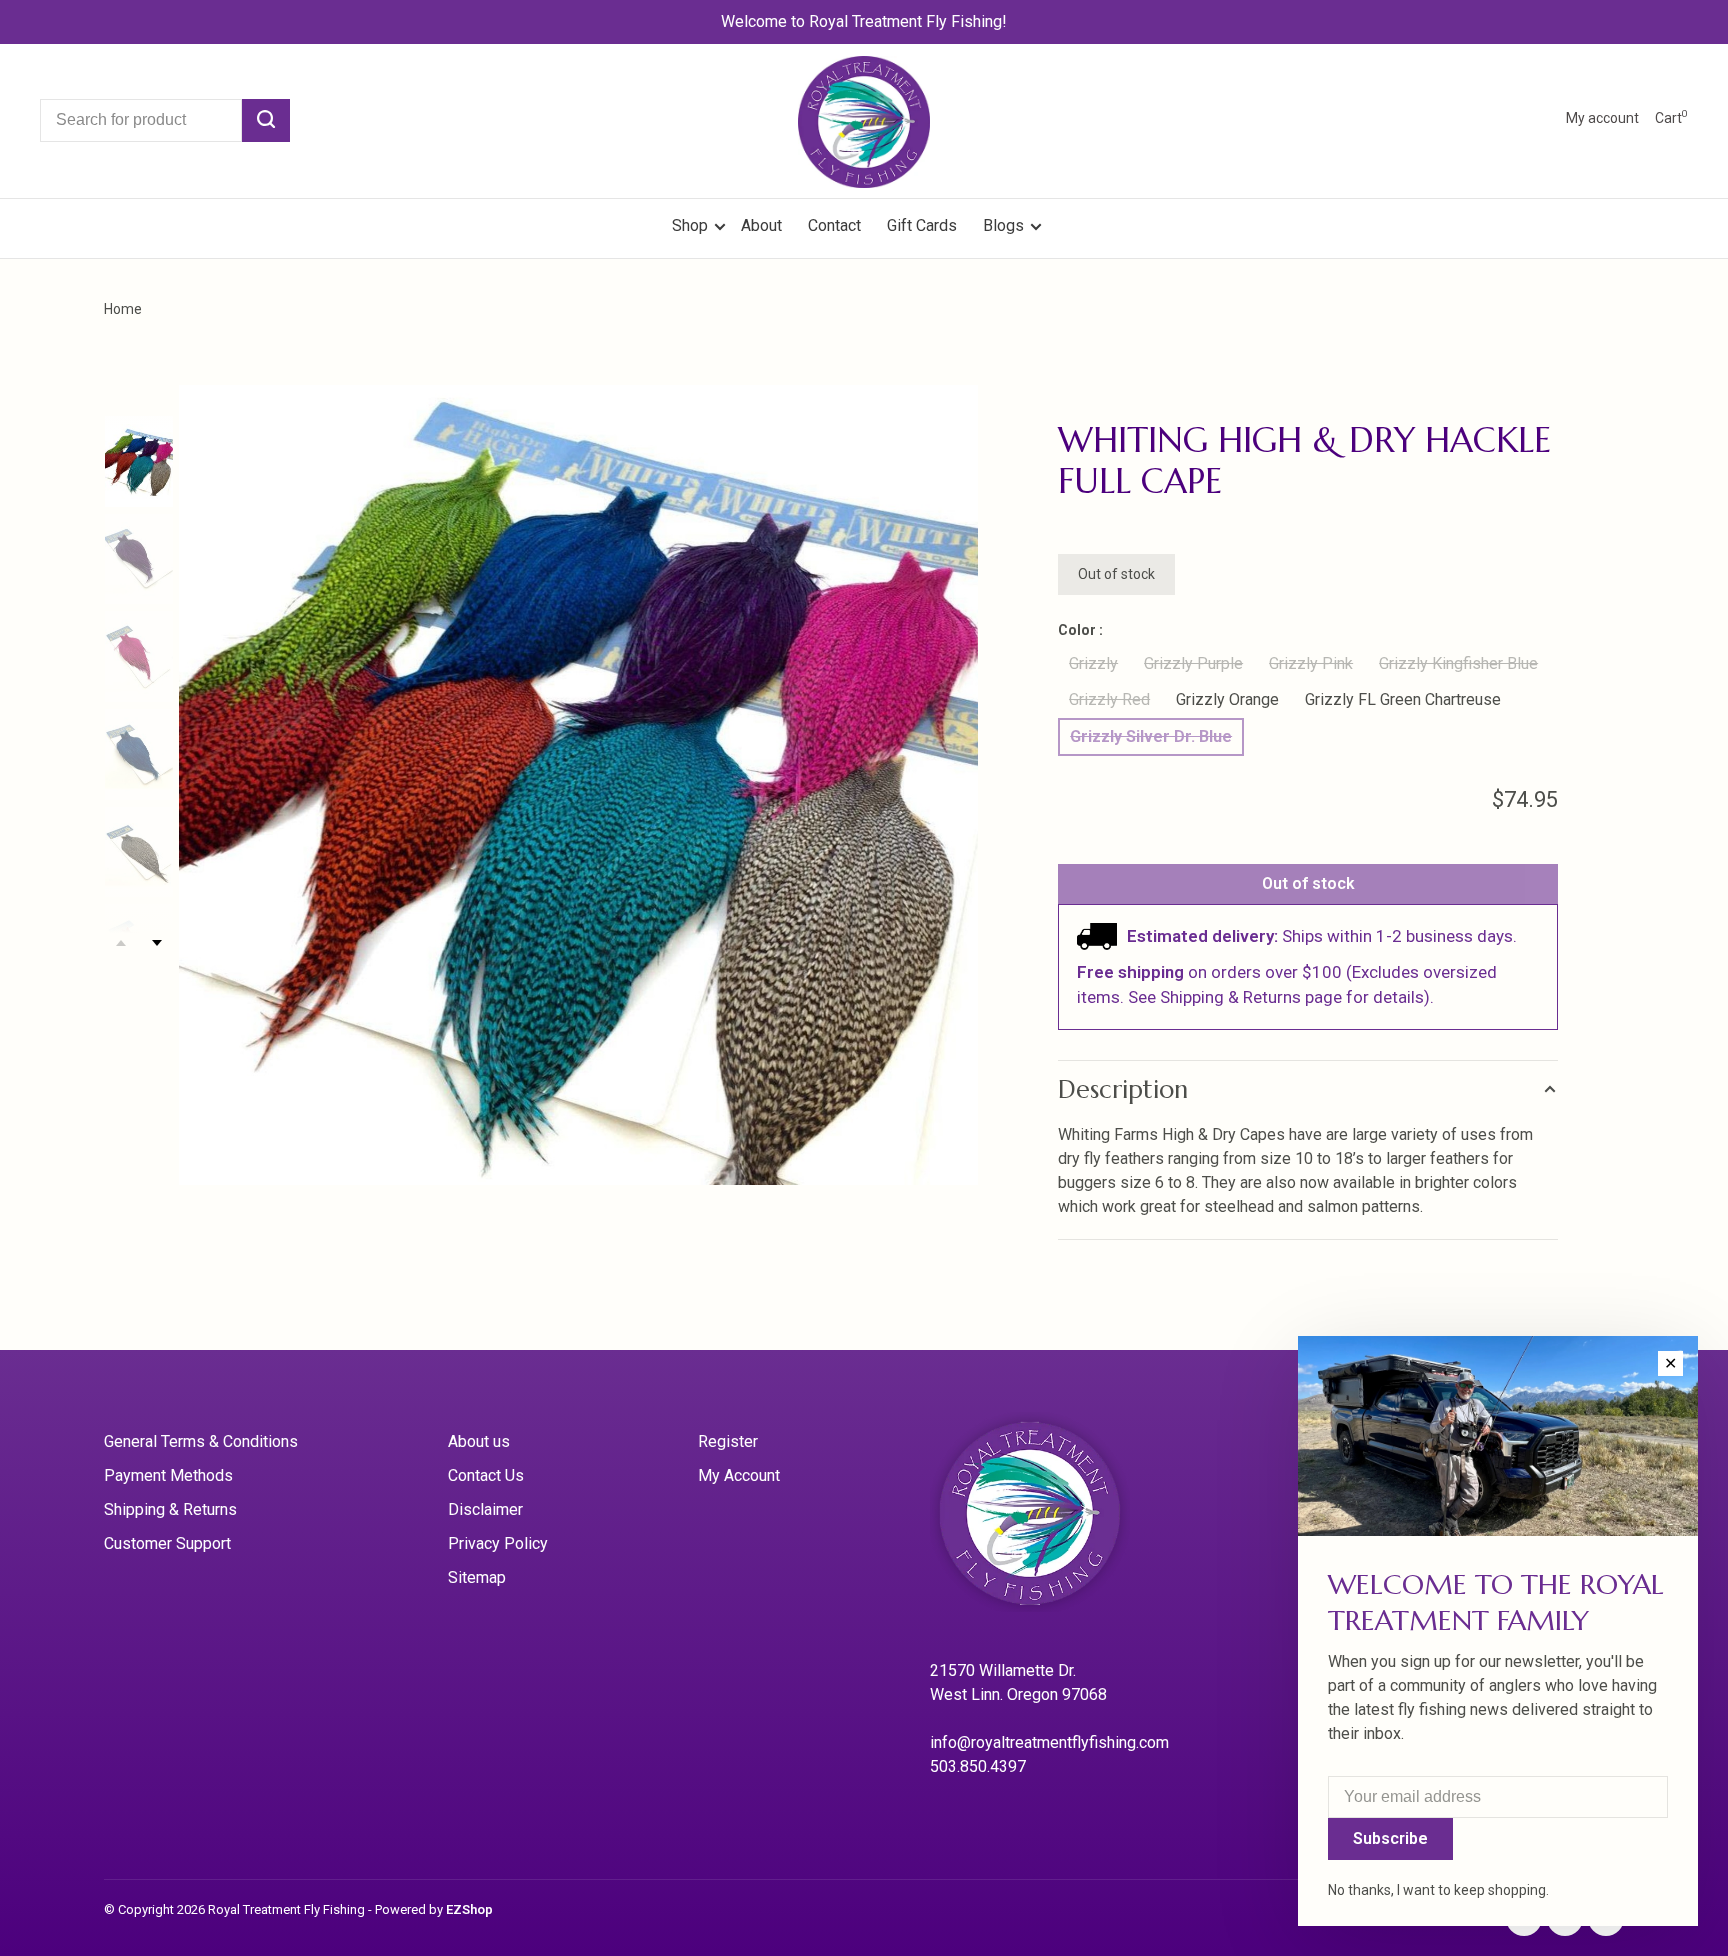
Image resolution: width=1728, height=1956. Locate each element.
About (761, 225)
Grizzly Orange (1227, 699)
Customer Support (167, 1543)
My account (1602, 118)
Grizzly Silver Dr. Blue (1151, 736)
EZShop (469, 1909)
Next (157, 943)
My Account (739, 1475)
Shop (692, 225)
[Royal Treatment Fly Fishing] (1055, 1519)
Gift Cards (922, 225)
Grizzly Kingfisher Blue (1458, 663)
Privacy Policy (498, 1543)
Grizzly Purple (1193, 663)
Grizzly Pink (1311, 663)
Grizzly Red (1109, 699)
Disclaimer (485, 1509)
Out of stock (1308, 883)
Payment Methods (168, 1475)
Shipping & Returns (170, 1509)
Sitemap (477, 1577)
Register (728, 1441)
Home (123, 309)
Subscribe (1390, 1838)
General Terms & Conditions (201, 1441)
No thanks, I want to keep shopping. (1438, 1890)
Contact (834, 225)
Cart (1671, 118)
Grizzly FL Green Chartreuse (1403, 699)
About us (479, 1441)
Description (1123, 1089)
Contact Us (486, 1475)
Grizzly (1093, 663)
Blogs (1003, 225)
